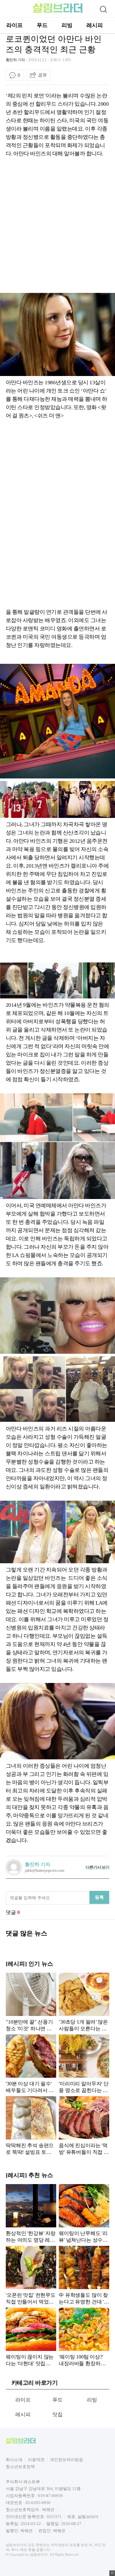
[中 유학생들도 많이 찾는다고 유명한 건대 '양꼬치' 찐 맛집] (84, 2275)
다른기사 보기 (97, 1867)
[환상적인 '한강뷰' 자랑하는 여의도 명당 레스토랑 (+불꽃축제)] (31, 2213)
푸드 (42, 25)
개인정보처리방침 (66, 2460)
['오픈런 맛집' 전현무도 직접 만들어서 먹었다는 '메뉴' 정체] (31, 2275)
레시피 (95, 25)
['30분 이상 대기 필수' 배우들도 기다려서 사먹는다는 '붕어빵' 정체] (31, 2064)
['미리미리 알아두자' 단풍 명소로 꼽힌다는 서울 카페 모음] (84, 2064)
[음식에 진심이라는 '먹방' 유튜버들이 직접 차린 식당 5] (84, 2125)
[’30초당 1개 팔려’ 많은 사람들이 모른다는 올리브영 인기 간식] (84, 2002)
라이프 (15, 25)
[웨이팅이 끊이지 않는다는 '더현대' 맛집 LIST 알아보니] (31, 2337)
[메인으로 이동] (58, 12)
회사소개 (14, 2460)
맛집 (58, 2414)
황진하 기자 (15, 60)
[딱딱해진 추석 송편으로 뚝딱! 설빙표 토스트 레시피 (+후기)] (31, 2125)
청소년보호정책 (20, 2467)
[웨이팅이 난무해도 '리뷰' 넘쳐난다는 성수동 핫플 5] (84, 2213)
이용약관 (36, 2460)
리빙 (67, 25)
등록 (99, 1897)
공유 (42, 75)
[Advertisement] (57, 228)
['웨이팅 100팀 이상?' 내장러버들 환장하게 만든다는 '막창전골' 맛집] (84, 2337)
